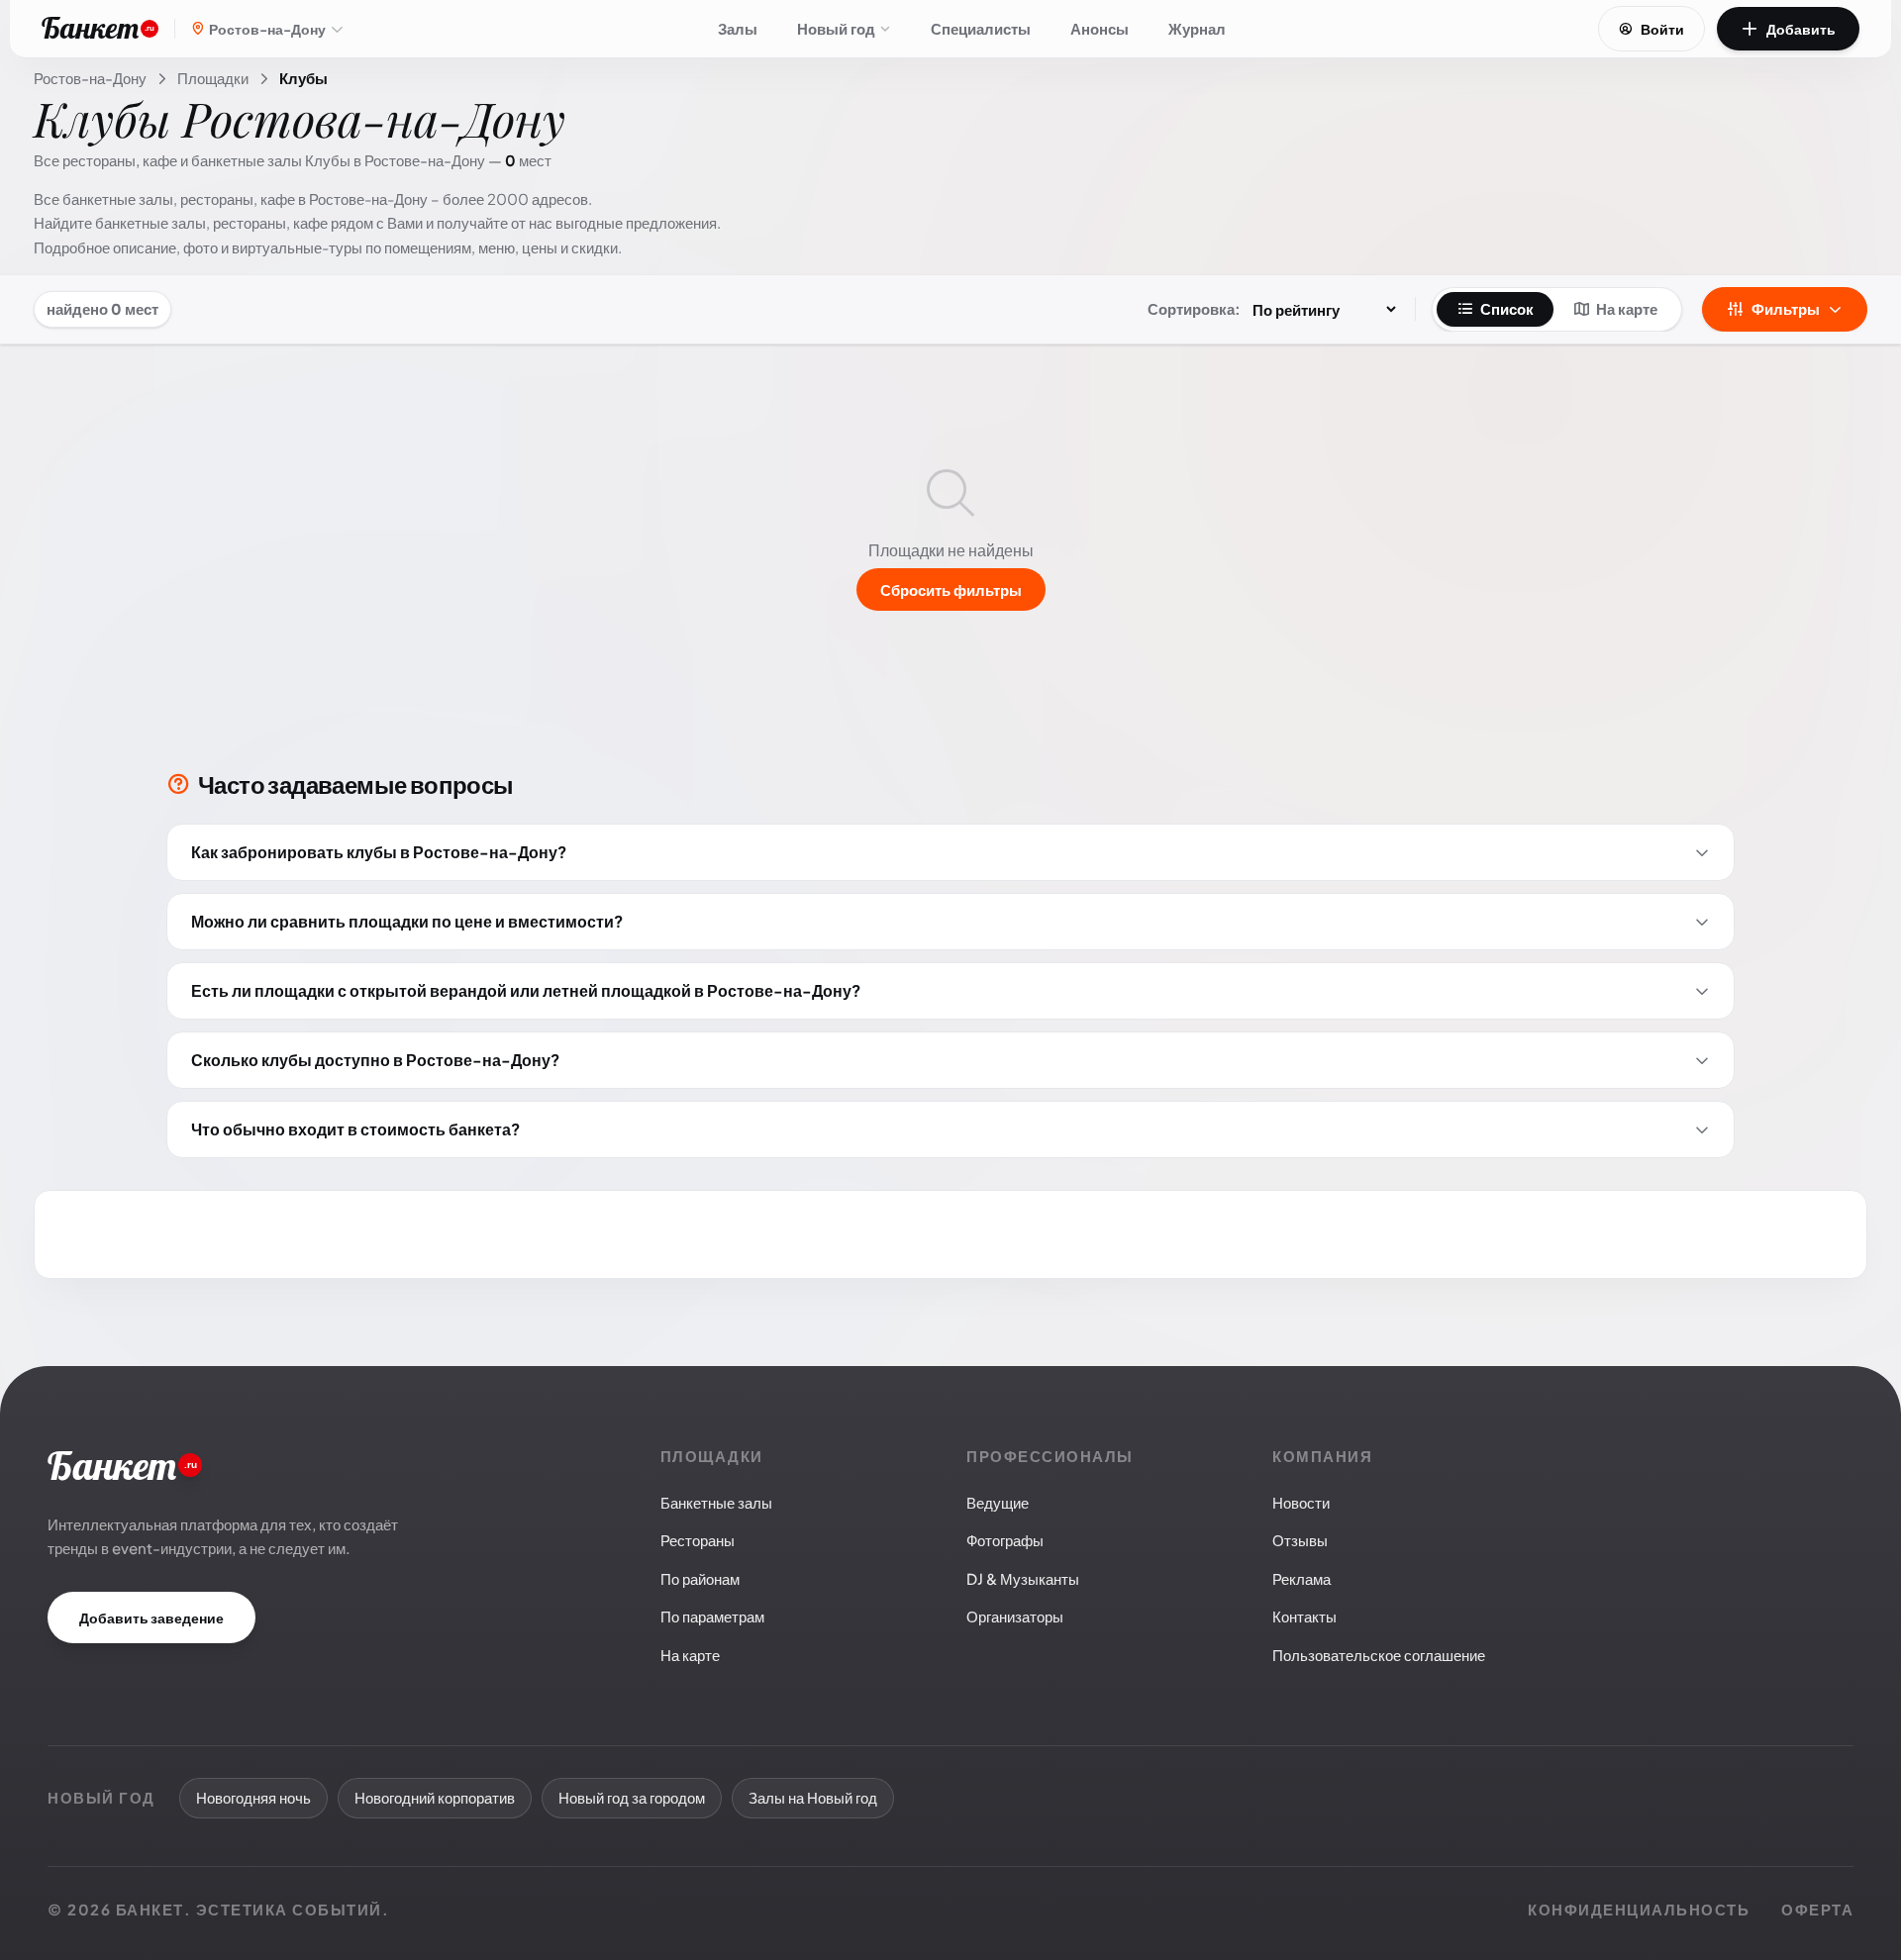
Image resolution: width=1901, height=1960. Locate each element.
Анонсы (1100, 28)
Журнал (1197, 28)
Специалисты (981, 28)
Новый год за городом (632, 1797)
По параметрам (712, 1616)
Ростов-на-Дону (90, 78)
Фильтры (1786, 308)
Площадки (213, 78)
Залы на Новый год (813, 1797)
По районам (700, 1578)
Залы (738, 28)
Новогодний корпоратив (435, 1797)
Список (1507, 308)
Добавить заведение (151, 1617)
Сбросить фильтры (951, 589)
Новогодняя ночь (253, 1797)
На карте (1627, 308)
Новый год (836, 28)
